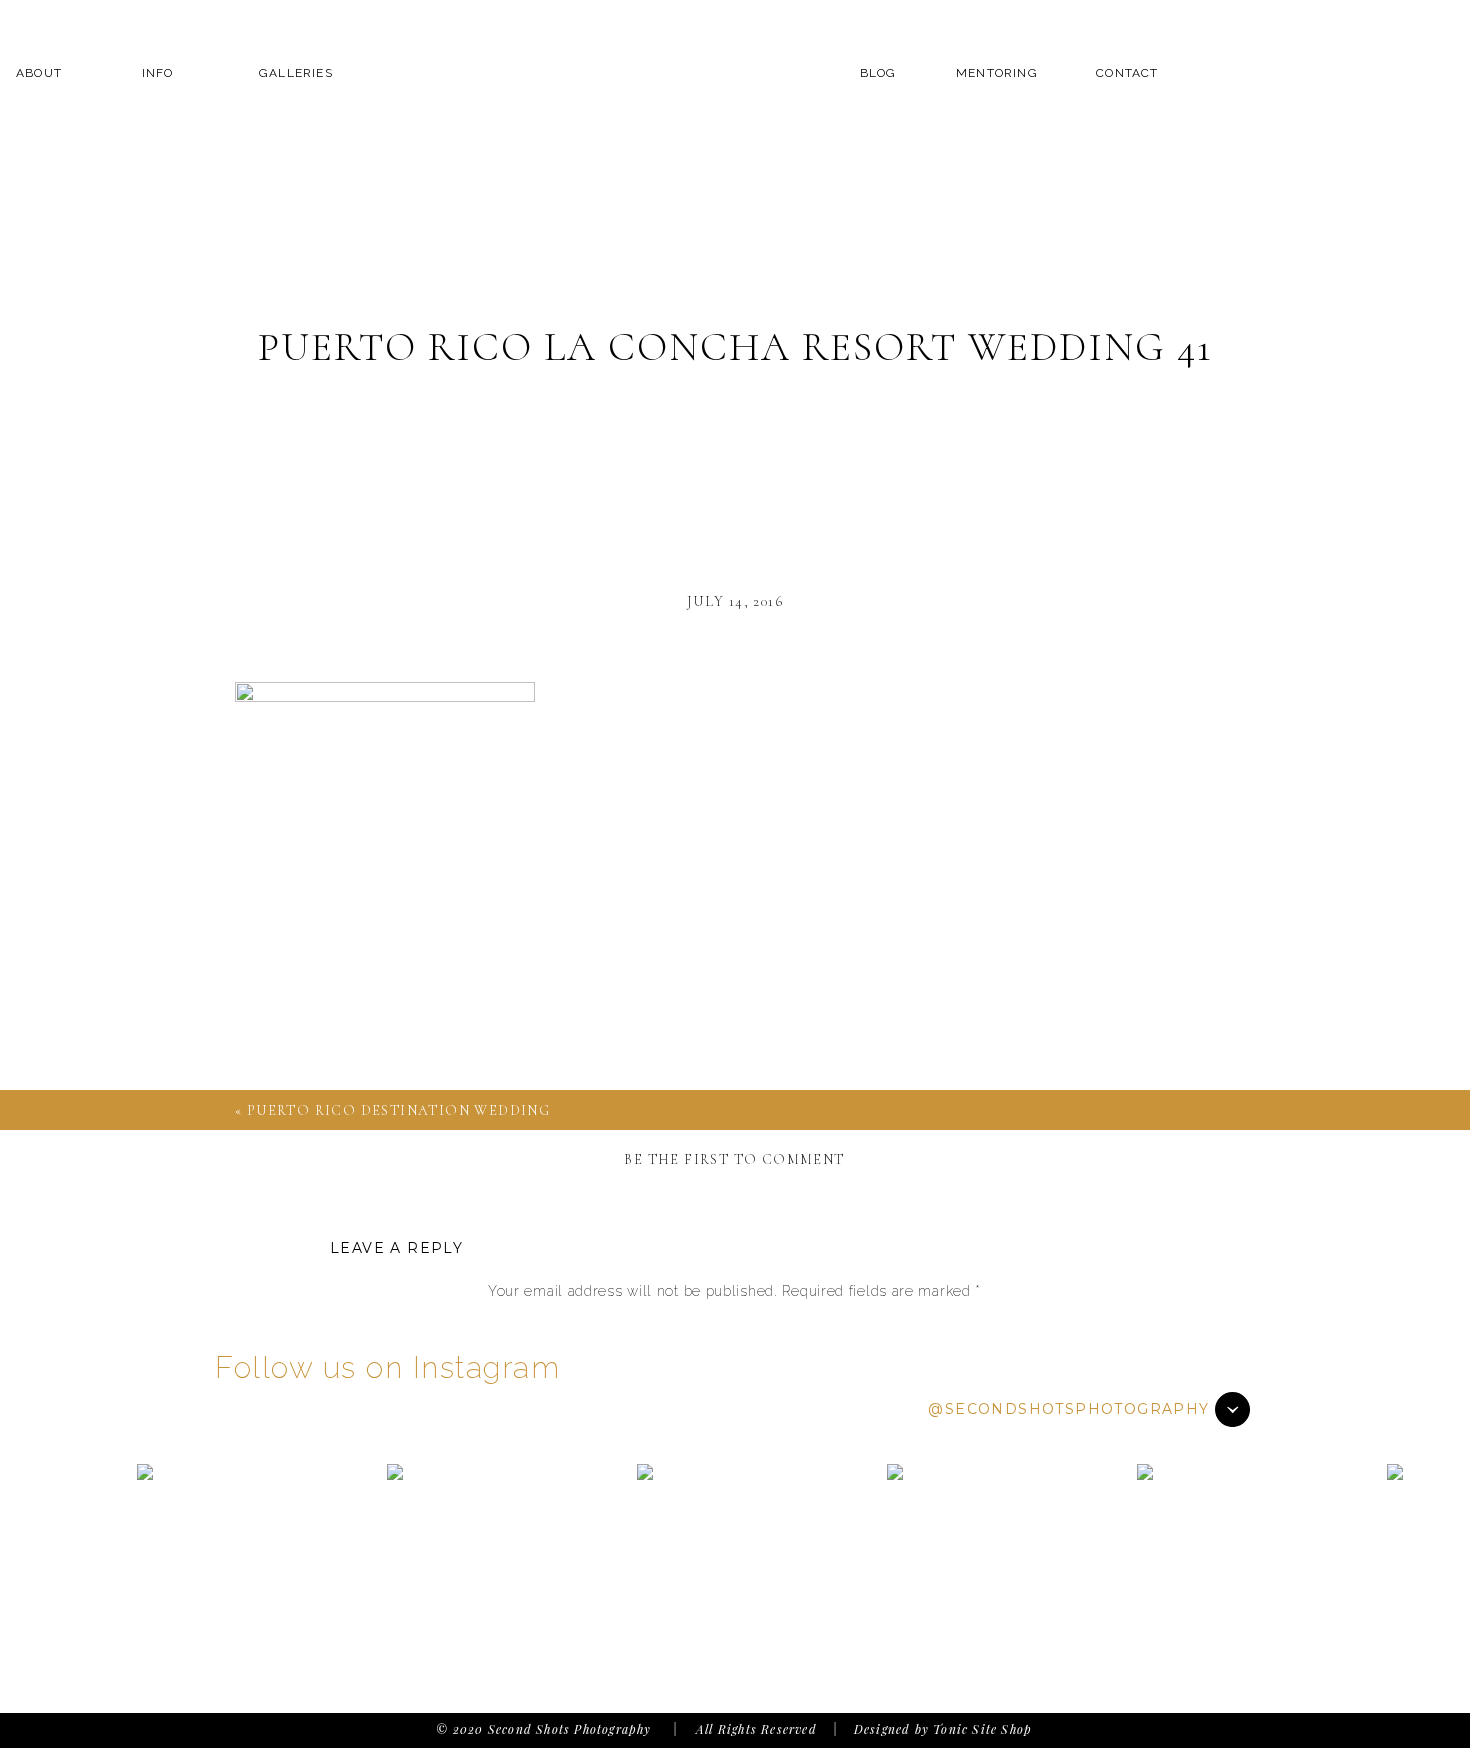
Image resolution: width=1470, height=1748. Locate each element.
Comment (734, 1330)
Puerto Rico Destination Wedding (398, 1110)
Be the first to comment (734, 1159)
